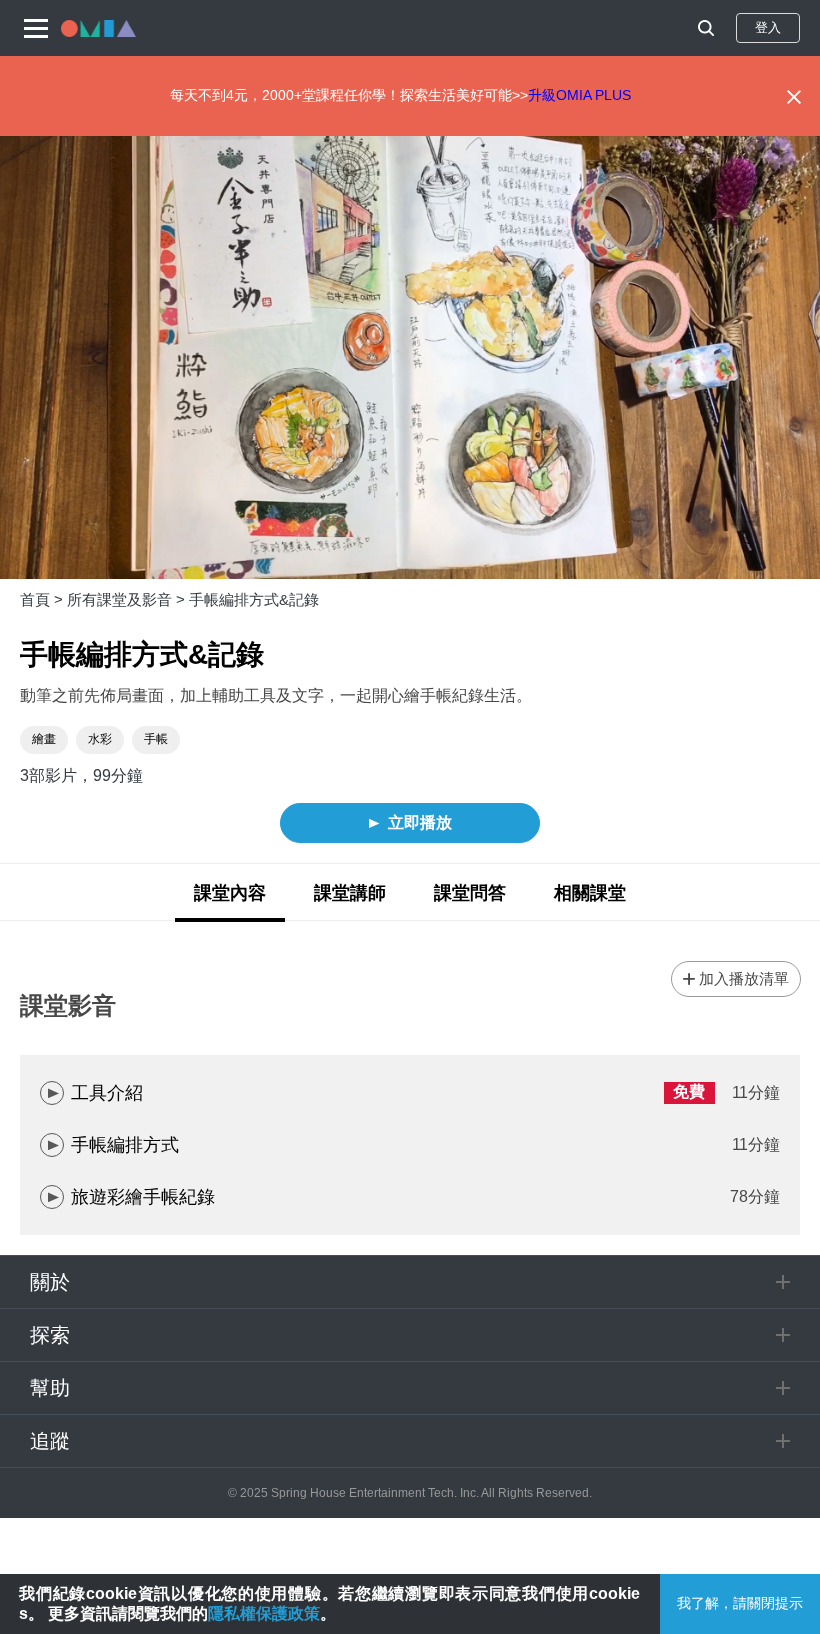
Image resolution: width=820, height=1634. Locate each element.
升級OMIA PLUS (579, 95)
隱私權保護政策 (264, 1613)
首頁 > (43, 599)
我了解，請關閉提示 (740, 1603)
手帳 (156, 739)
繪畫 (44, 739)
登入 (768, 27)
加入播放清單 (744, 978)
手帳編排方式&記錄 (254, 599)
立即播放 (420, 822)
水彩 (100, 739)
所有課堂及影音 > (128, 599)
